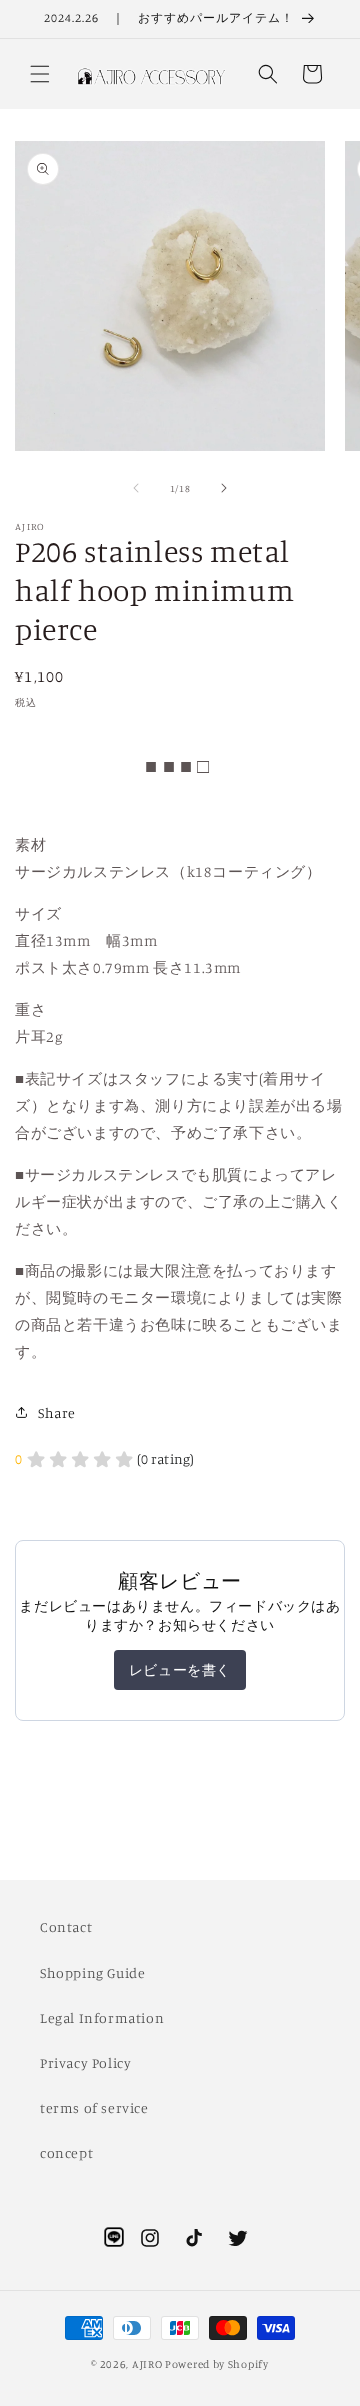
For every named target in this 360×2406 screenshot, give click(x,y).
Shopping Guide (92, 1972)
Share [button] (57, 1412)
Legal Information (102, 2017)
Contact (66, 1926)
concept (66, 2152)
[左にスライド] (136, 488)
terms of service (94, 2107)
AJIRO (147, 2364)
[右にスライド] (224, 488)
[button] (40, 74)
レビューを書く (180, 1669)
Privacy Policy (85, 2062)
